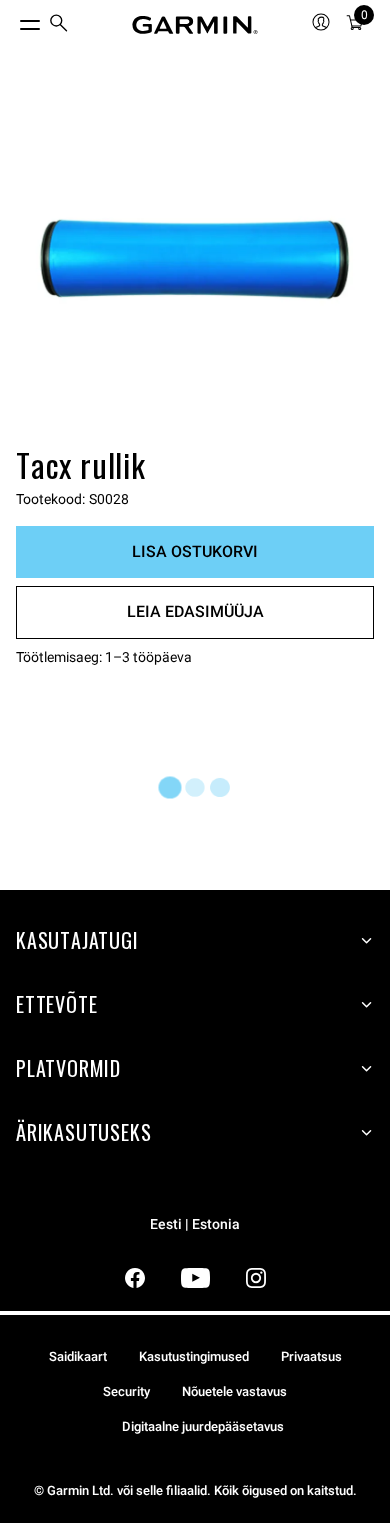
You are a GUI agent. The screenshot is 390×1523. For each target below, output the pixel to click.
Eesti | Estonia (195, 1224)
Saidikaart (78, 1356)
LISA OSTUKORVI (195, 551)
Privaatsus (311, 1356)
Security (126, 1391)
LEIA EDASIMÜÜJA (195, 611)
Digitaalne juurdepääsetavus (203, 1426)
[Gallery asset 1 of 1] (195, 261)
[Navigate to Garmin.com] (195, 25)
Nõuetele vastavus (234, 1391)
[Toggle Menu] (12, 20)
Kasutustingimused (194, 1356)
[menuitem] (59, 25)
